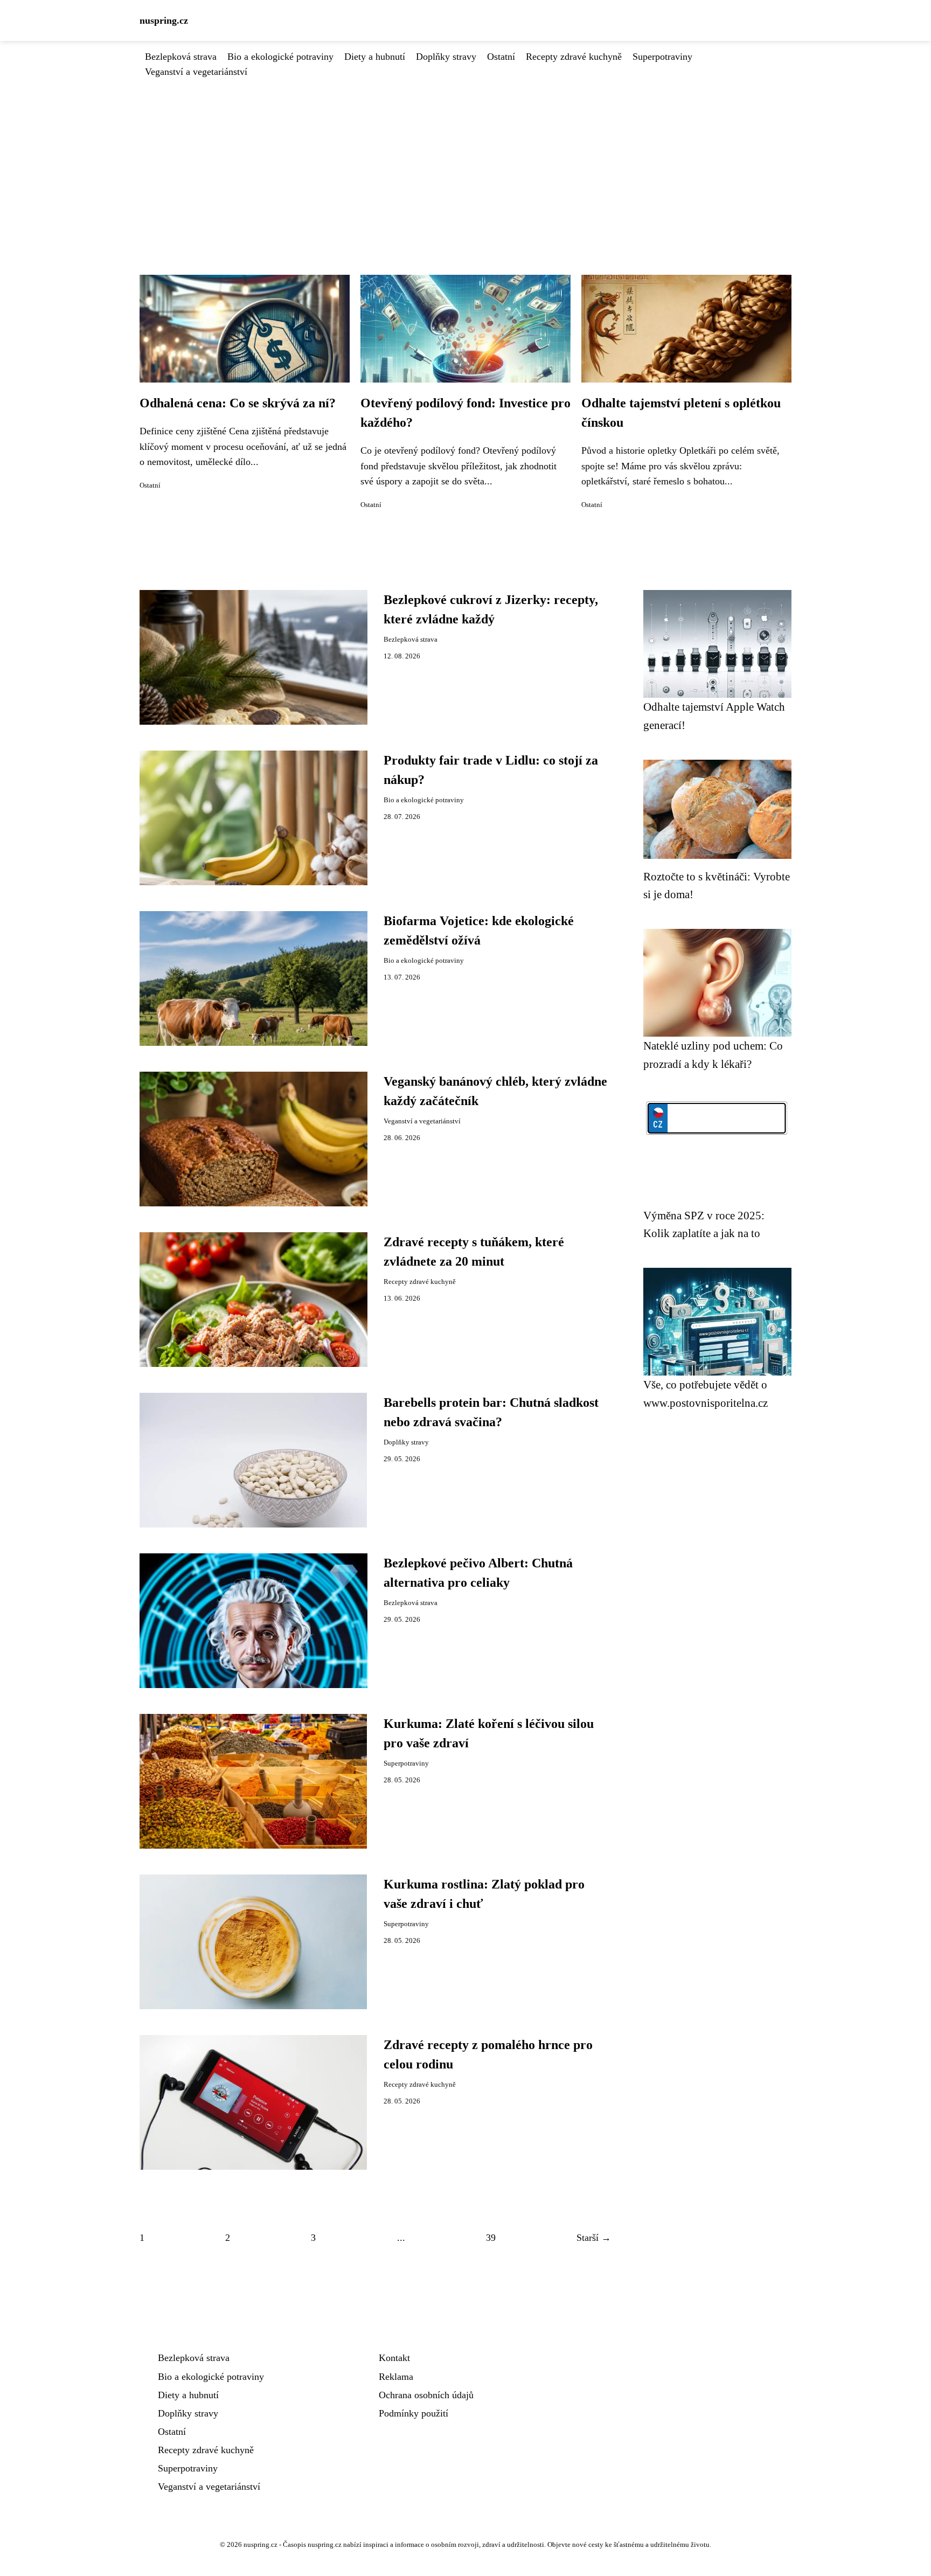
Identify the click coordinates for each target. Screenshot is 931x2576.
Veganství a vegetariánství (196, 72)
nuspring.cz (164, 20)
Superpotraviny (662, 57)
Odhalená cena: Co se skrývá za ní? (238, 403)
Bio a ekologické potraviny (280, 57)
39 (491, 2238)
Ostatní (501, 57)
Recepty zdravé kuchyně (574, 57)
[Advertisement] (465, 160)
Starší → (594, 2238)
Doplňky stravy (446, 57)
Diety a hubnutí (375, 57)
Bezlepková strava (181, 57)
